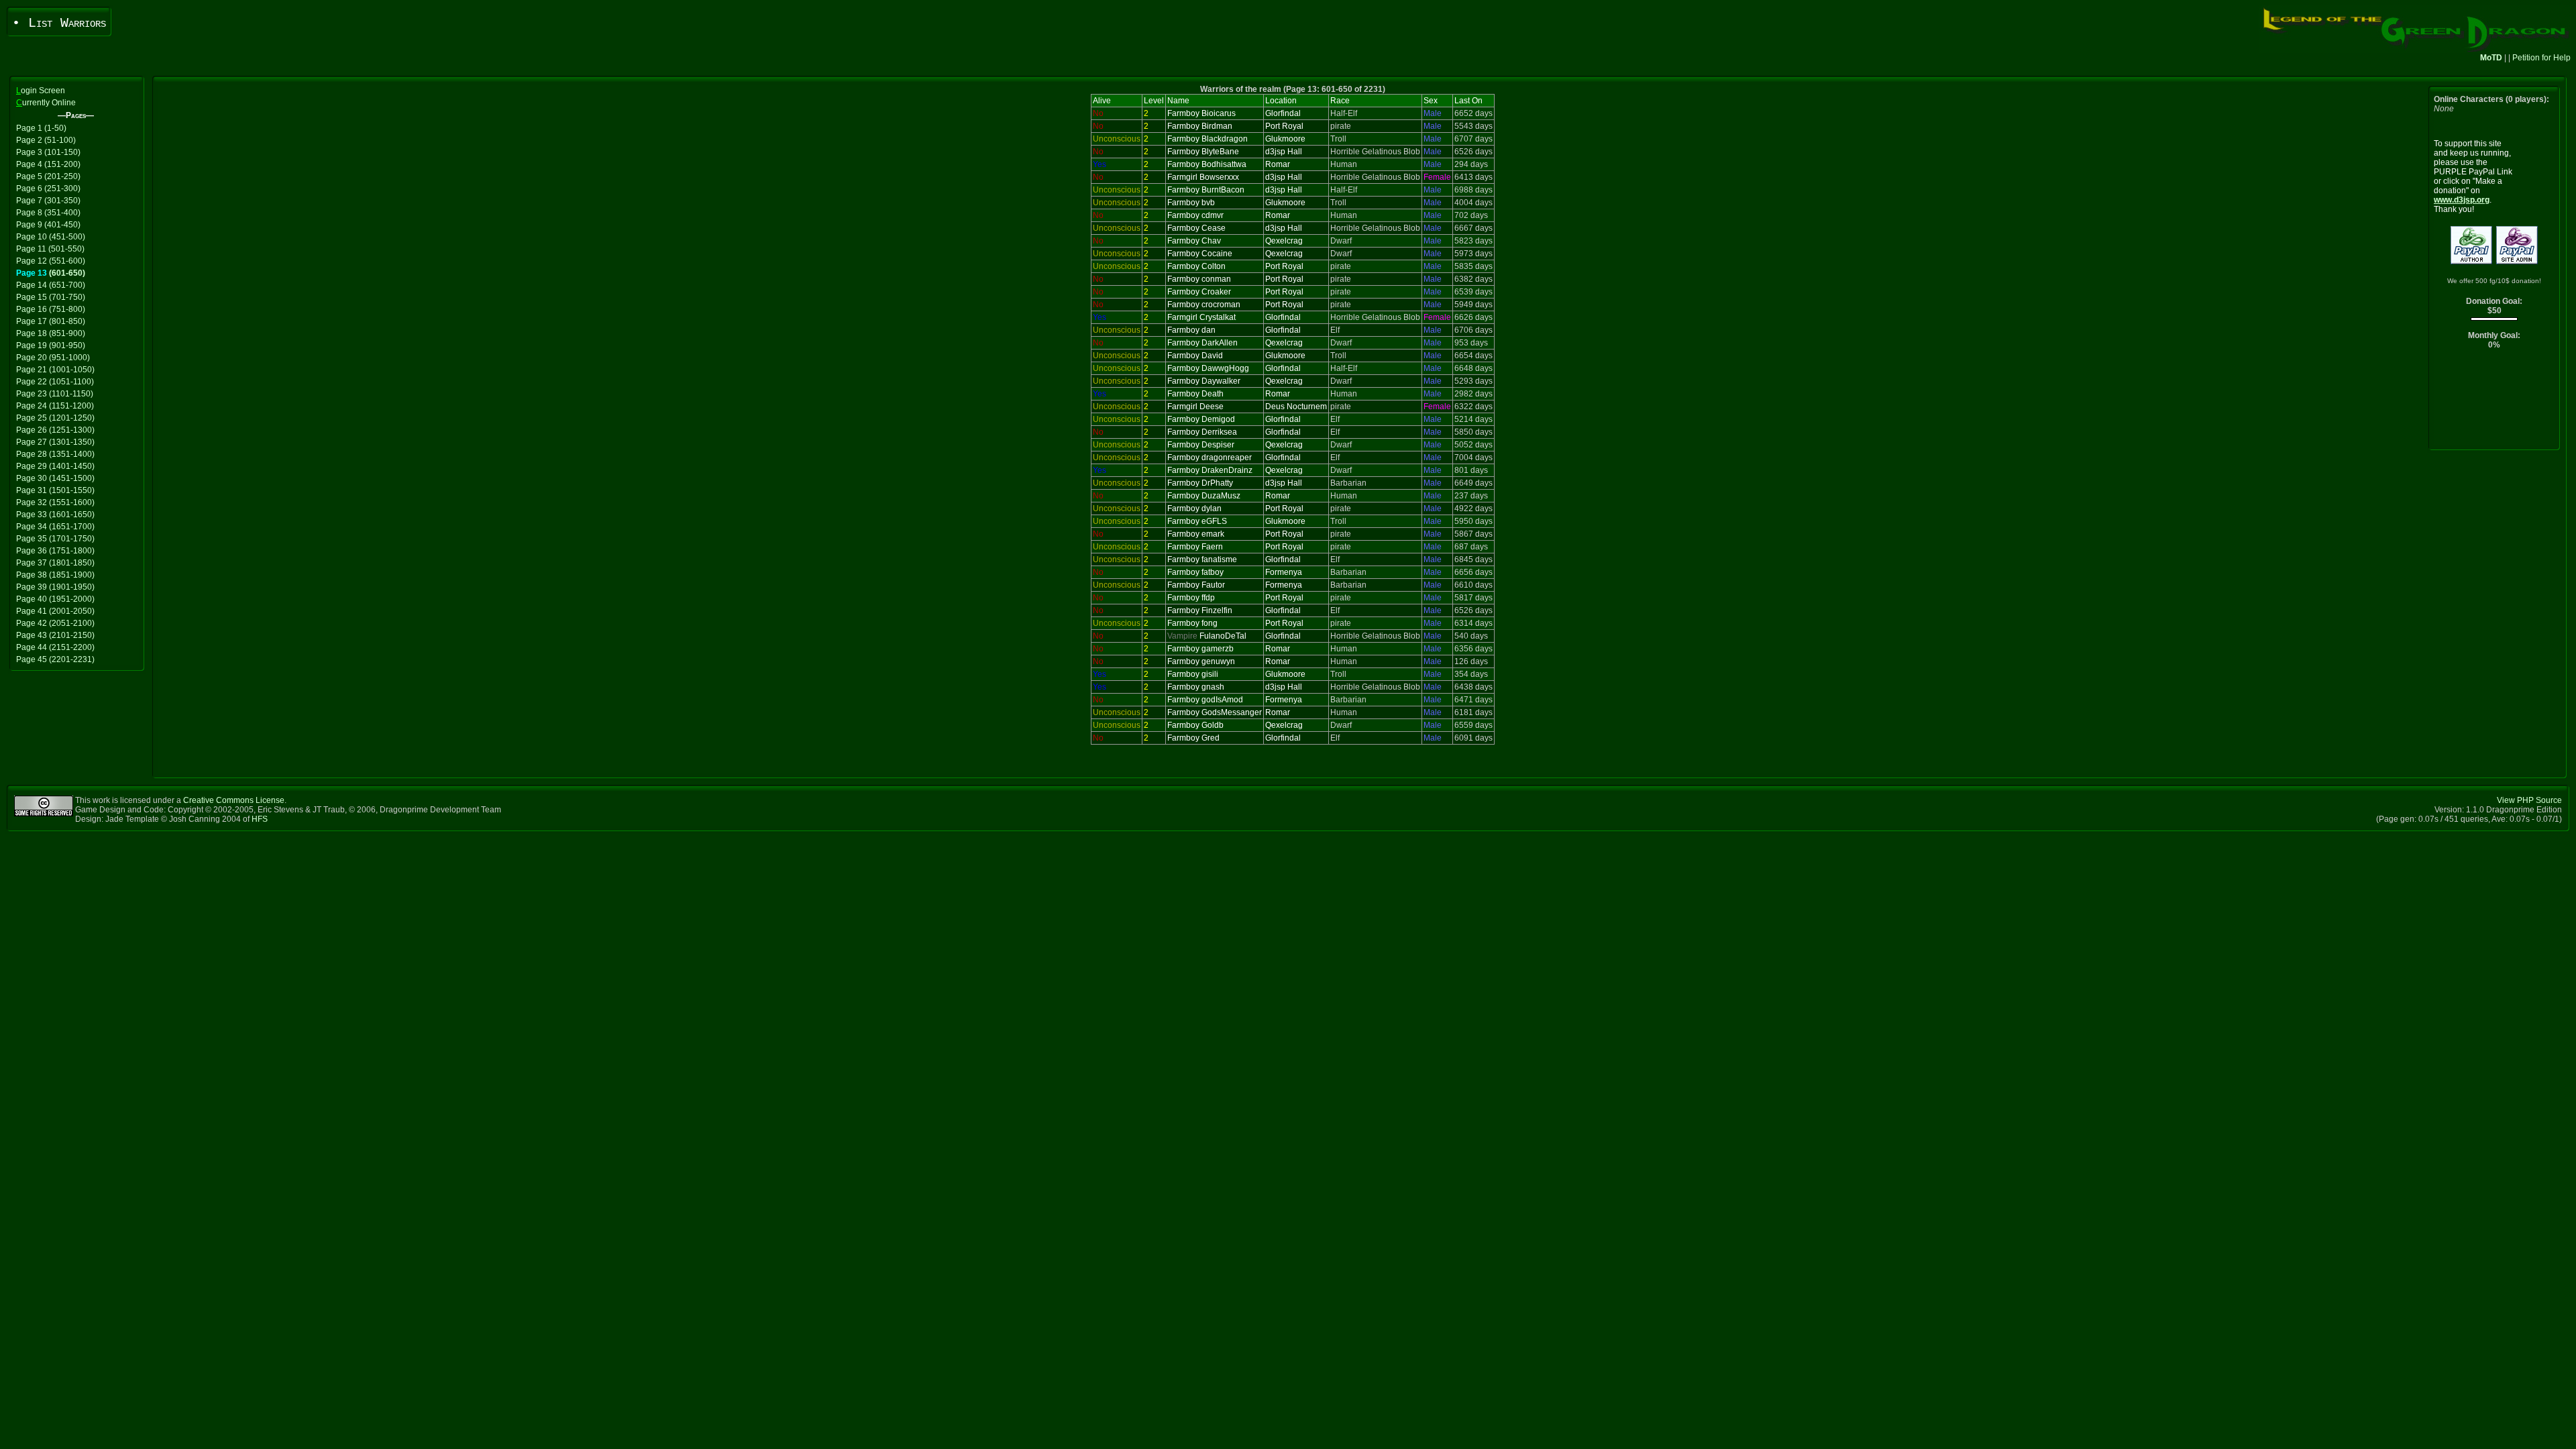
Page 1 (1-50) (41, 128)
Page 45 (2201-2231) (55, 659)
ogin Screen (41, 91)
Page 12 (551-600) (51, 261)
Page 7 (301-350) (48, 201)
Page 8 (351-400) (48, 213)
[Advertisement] (2494, 403)
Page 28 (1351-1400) (55, 454)
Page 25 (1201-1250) (55, 418)
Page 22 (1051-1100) (55, 382)
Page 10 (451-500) (51, 237)
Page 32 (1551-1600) (55, 502)
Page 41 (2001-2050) (55, 611)
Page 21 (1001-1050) (55, 370)
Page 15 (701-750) (51, 297)
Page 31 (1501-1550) (55, 490)
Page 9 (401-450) (48, 225)
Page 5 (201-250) (48, 176)
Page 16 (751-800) (51, 309)
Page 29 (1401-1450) (55, 466)
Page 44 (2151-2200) (55, 647)
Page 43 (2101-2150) (55, 635)
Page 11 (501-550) (50, 249)
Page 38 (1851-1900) (55, 575)
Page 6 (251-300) (48, 189)
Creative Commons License (234, 800)
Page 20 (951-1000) (53, 358)
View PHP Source (2529, 800)
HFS (260, 819)
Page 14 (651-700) (51, 285)
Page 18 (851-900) (51, 333)
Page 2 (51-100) (46, 140)
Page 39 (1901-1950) (55, 587)
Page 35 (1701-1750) (55, 539)
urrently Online (46, 103)
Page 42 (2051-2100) (55, 623)
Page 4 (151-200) (48, 164)
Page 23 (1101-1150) (55, 394)
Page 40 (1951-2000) (55, 599)
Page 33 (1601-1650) (55, 515)
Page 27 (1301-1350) (55, 442)
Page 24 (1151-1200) (55, 406)
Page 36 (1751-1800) (55, 551)
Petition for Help (2541, 58)
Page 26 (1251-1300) (55, 430)
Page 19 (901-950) (51, 345)
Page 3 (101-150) (48, 152)
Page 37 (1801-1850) (55, 563)
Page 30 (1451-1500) (55, 478)
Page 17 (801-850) (51, 321)
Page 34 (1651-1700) (55, 527)
